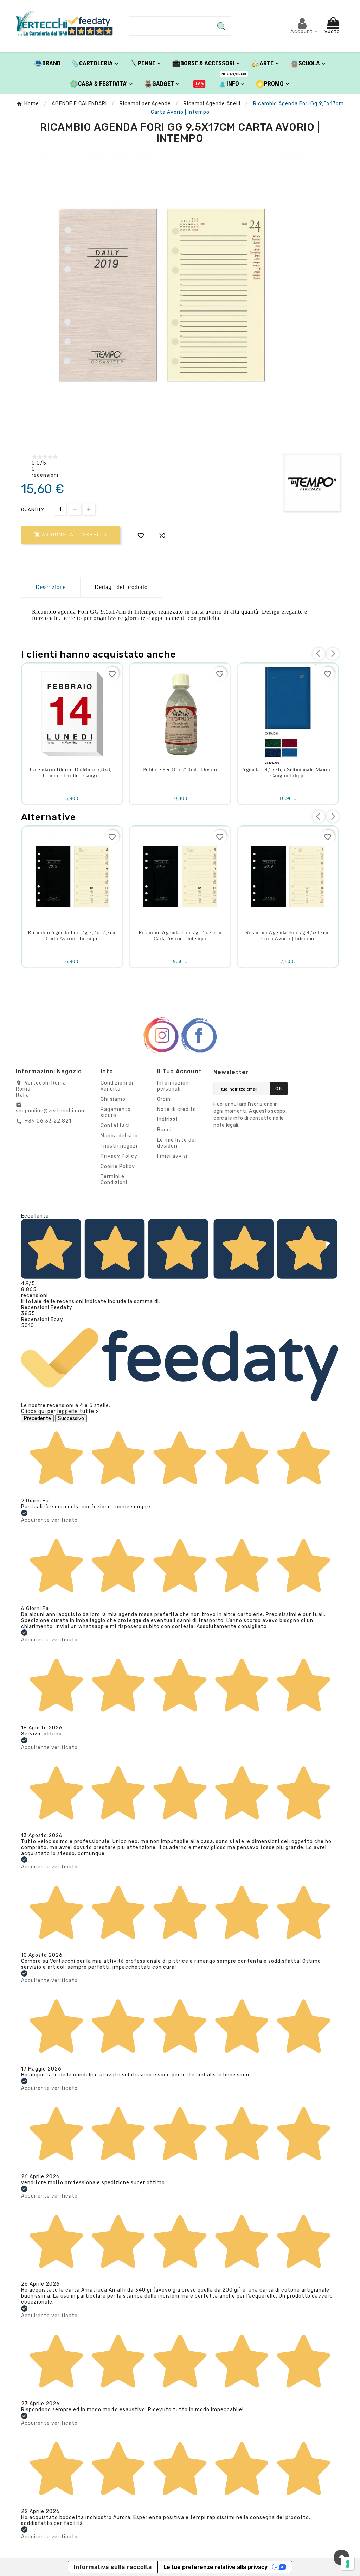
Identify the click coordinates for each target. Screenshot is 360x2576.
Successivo (71, 1418)
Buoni (164, 1130)
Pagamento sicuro (116, 1112)
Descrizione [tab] (51, 587)
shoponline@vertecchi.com (51, 1111)
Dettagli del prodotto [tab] (121, 587)
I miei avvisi (172, 1156)
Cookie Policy (118, 1166)
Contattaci (115, 1126)
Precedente (37, 1418)
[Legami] (200, 83)
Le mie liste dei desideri (177, 1143)
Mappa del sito (119, 1136)
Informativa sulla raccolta (113, 2567)
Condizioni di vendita (117, 1086)
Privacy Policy (119, 1156)
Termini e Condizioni (114, 1180)
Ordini (165, 1099)
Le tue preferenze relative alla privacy (216, 2567)
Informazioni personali (174, 1086)
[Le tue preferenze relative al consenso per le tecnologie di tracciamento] (348, 2564)
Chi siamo (113, 1099)
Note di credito (177, 1109)
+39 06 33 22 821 (48, 1121)
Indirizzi (167, 1120)
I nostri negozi (119, 1146)
